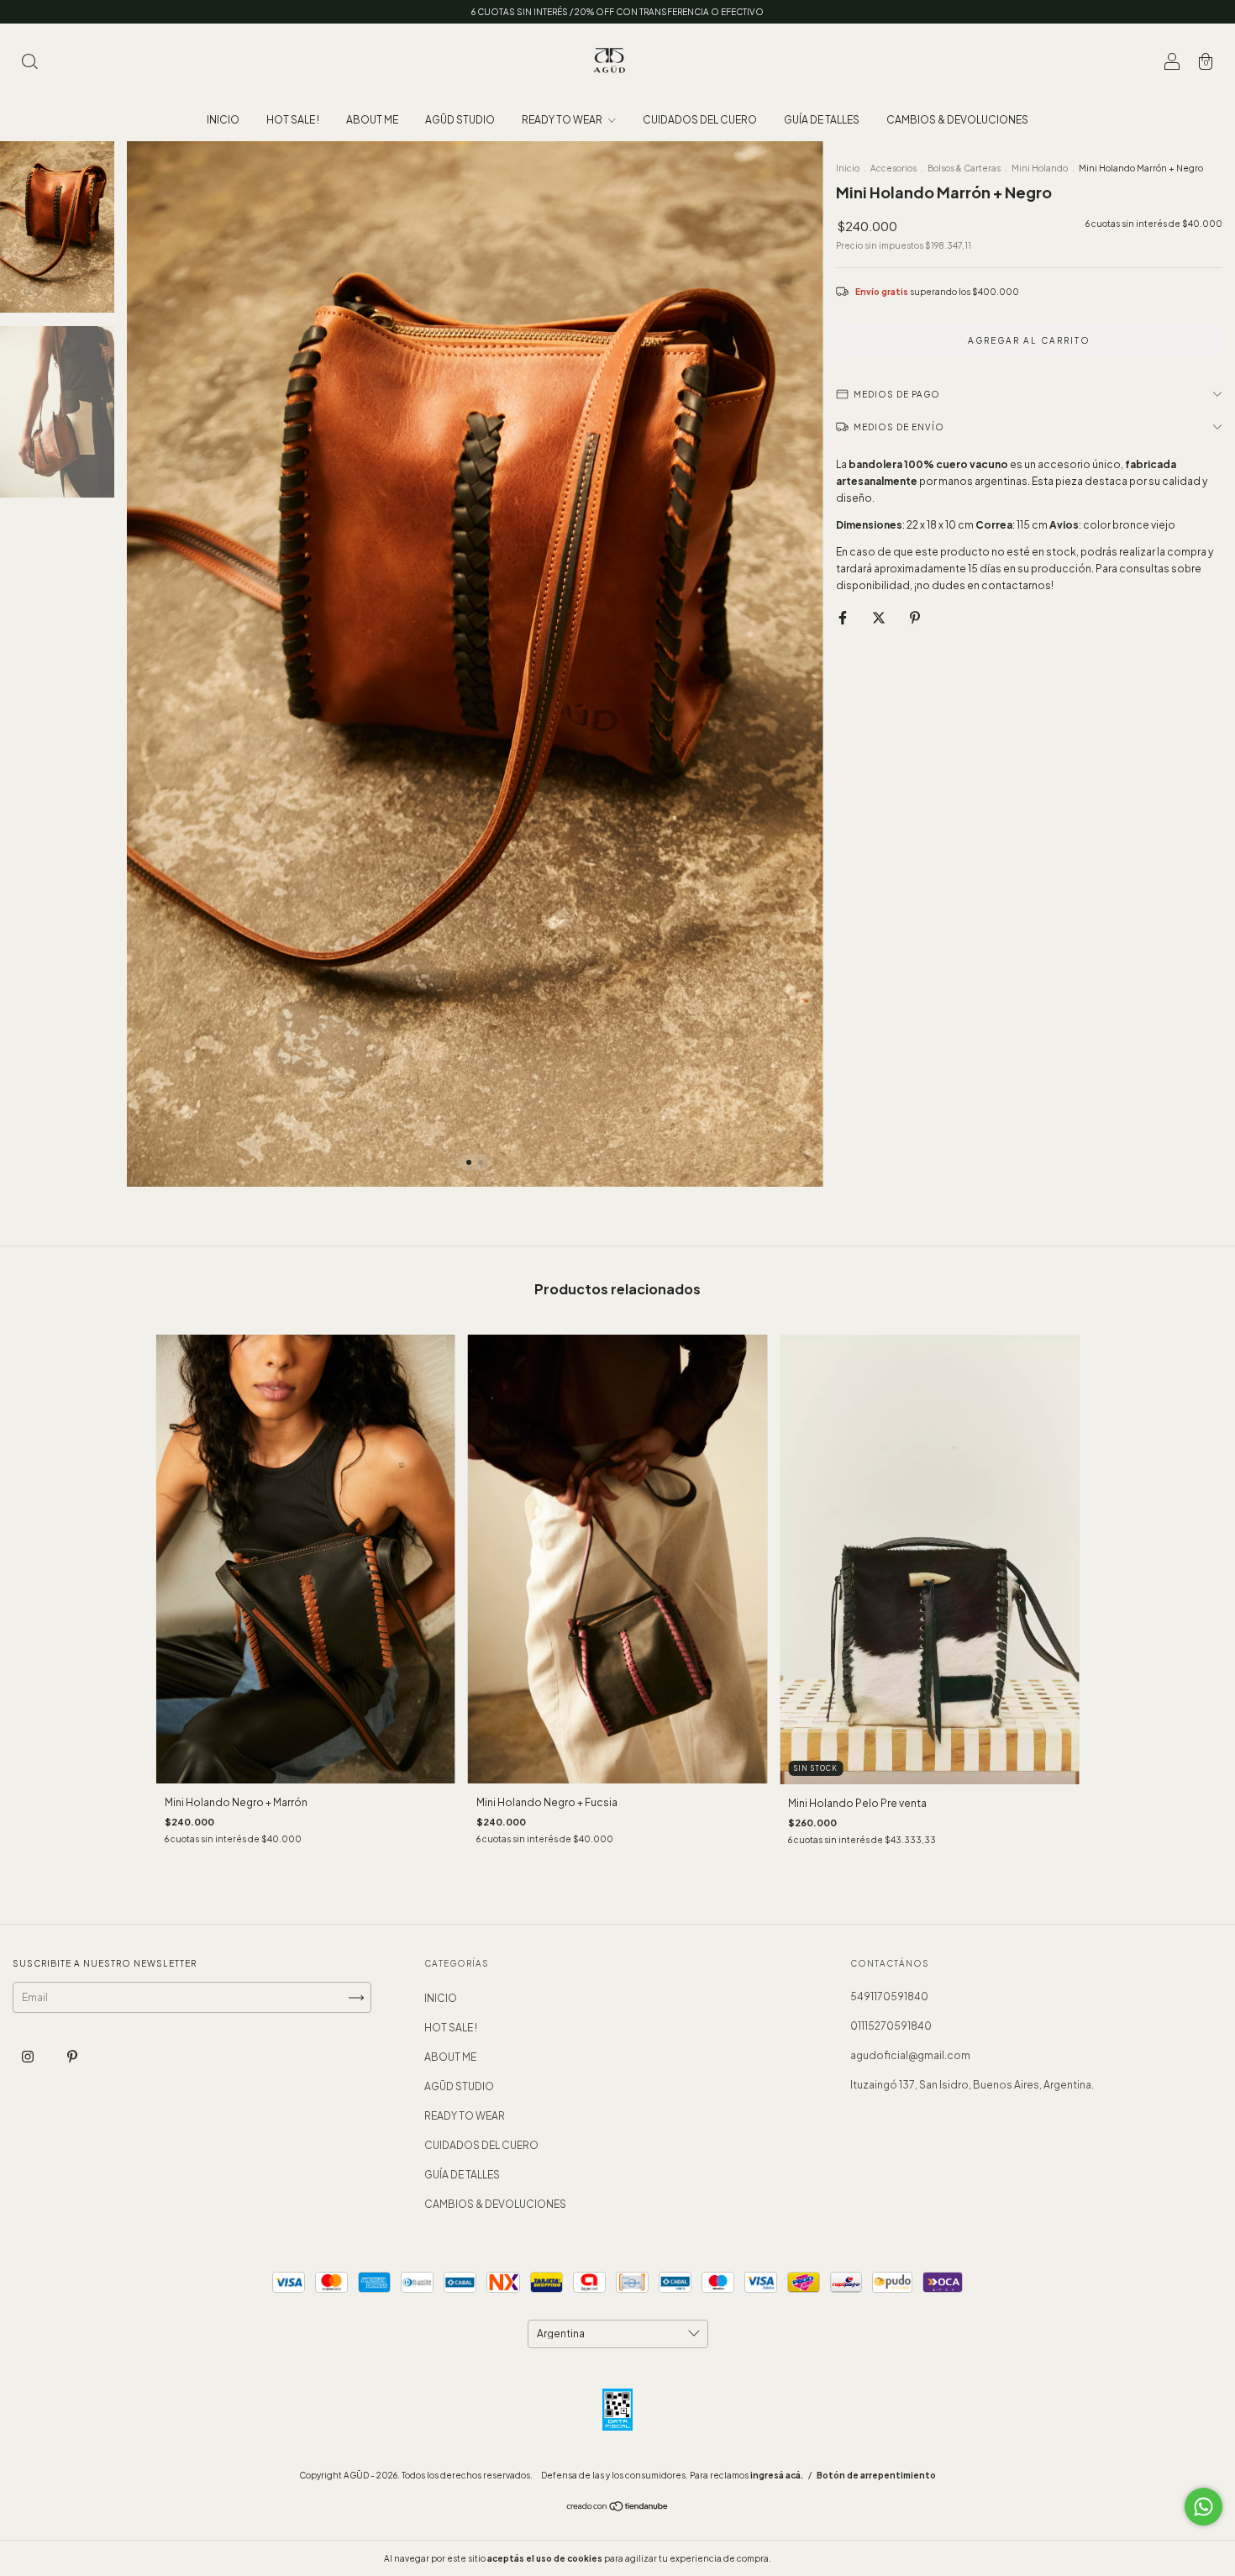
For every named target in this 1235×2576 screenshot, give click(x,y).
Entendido (818, 2558)
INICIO (223, 120)
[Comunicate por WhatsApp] (1203, 2507)
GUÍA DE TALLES (822, 120)
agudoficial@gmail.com (910, 2055)
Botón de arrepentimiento (876, 2475)
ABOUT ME (372, 120)
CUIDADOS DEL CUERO (700, 120)
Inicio (848, 168)
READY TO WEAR (563, 120)
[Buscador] (29, 63)
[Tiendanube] (618, 2508)
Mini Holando (1041, 168)
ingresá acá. (777, 2475)
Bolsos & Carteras (964, 168)
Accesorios (893, 168)
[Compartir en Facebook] (843, 617)
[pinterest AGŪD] (72, 2057)
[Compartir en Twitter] (880, 617)
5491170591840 (889, 1997)
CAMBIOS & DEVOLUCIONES (957, 120)
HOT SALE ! (293, 120)
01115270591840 (891, 2026)
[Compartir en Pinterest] (915, 617)
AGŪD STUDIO (460, 120)
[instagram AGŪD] (29, 2057)
